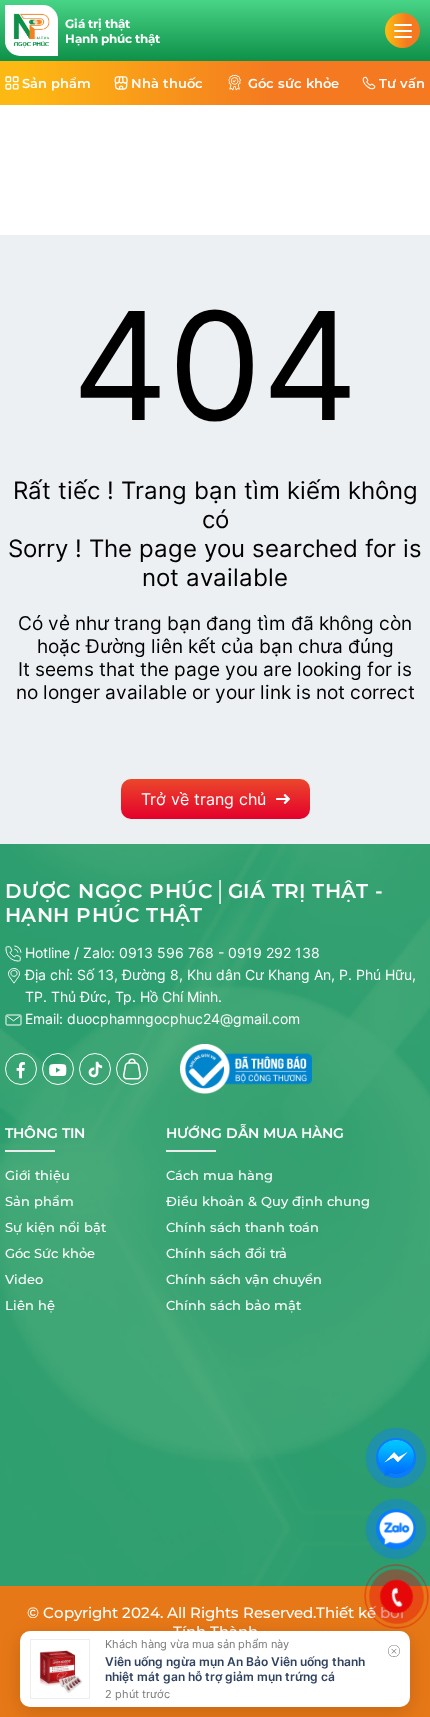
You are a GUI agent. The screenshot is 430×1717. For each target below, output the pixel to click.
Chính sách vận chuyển (244, 1279)
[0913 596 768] (397, 1597)
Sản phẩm (39, 1201)
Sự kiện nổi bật (55, 1227)
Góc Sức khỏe (50, 1253)
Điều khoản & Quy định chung (268, 1201)
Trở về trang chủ (203, 799)
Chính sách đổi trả (226, 1253)
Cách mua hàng (219, 1175)
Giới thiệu (37, 1175)
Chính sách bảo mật (233, 1305)
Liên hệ (30, 1305)
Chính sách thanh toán (242, 1227)
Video (24, 1279)
